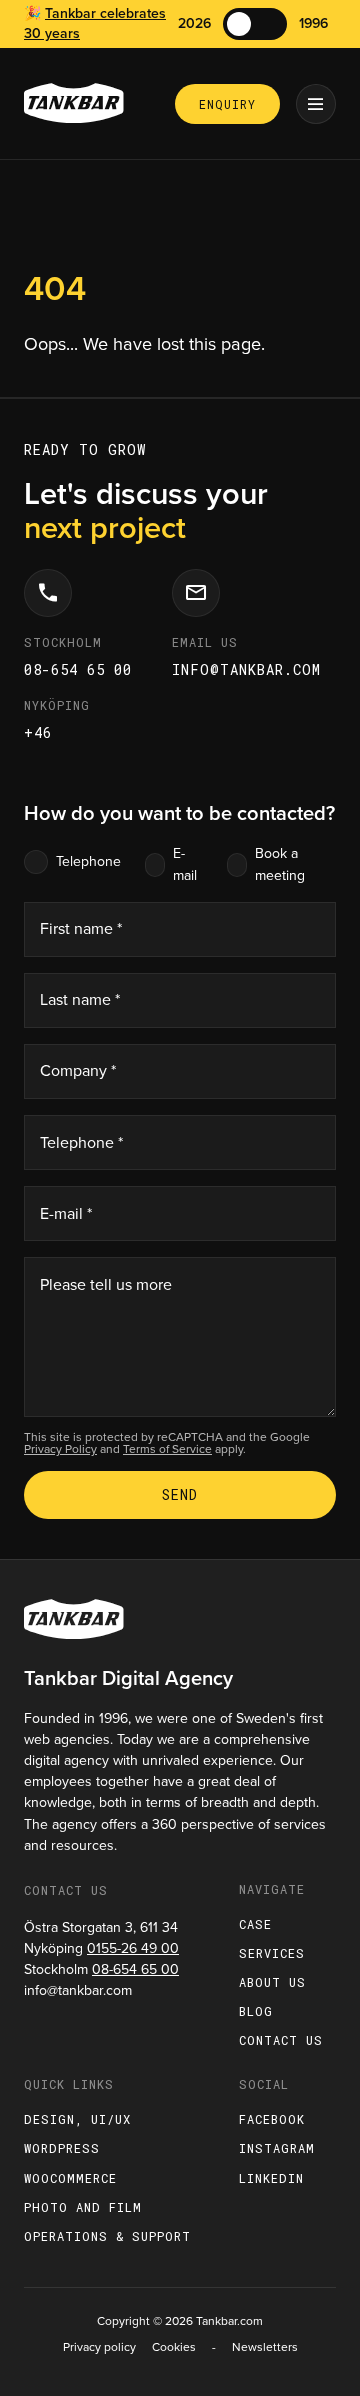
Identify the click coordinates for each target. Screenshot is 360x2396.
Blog (256, 2011)
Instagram (277, 2148)
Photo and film (83, 2207)
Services (272, 1953)
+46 (38, 732)
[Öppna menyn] (316, 104)
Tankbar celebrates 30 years (95, 23)
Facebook (272, 2119)
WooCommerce (70, 2178)
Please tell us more (106, 1284)
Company (78, 1070)
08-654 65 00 (78, 669)
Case (255, 1924)
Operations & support (107, 2236)
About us (272, 1982)
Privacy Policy (60, 1449)
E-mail (185, 864)
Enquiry (227, 104)
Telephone (88, 861)
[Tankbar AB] (73, 104)
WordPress (62, 2148)
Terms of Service (167, 1449)
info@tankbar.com (246, 669)
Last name (80, 999)
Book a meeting (280, 864)
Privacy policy (99, 2347)
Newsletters (265, 2347)
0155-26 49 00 (133, 1948)
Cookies (174, 2347)
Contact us (281, 2040)
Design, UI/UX (77, 2119)
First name (81, 928)
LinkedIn (271, 2178)
